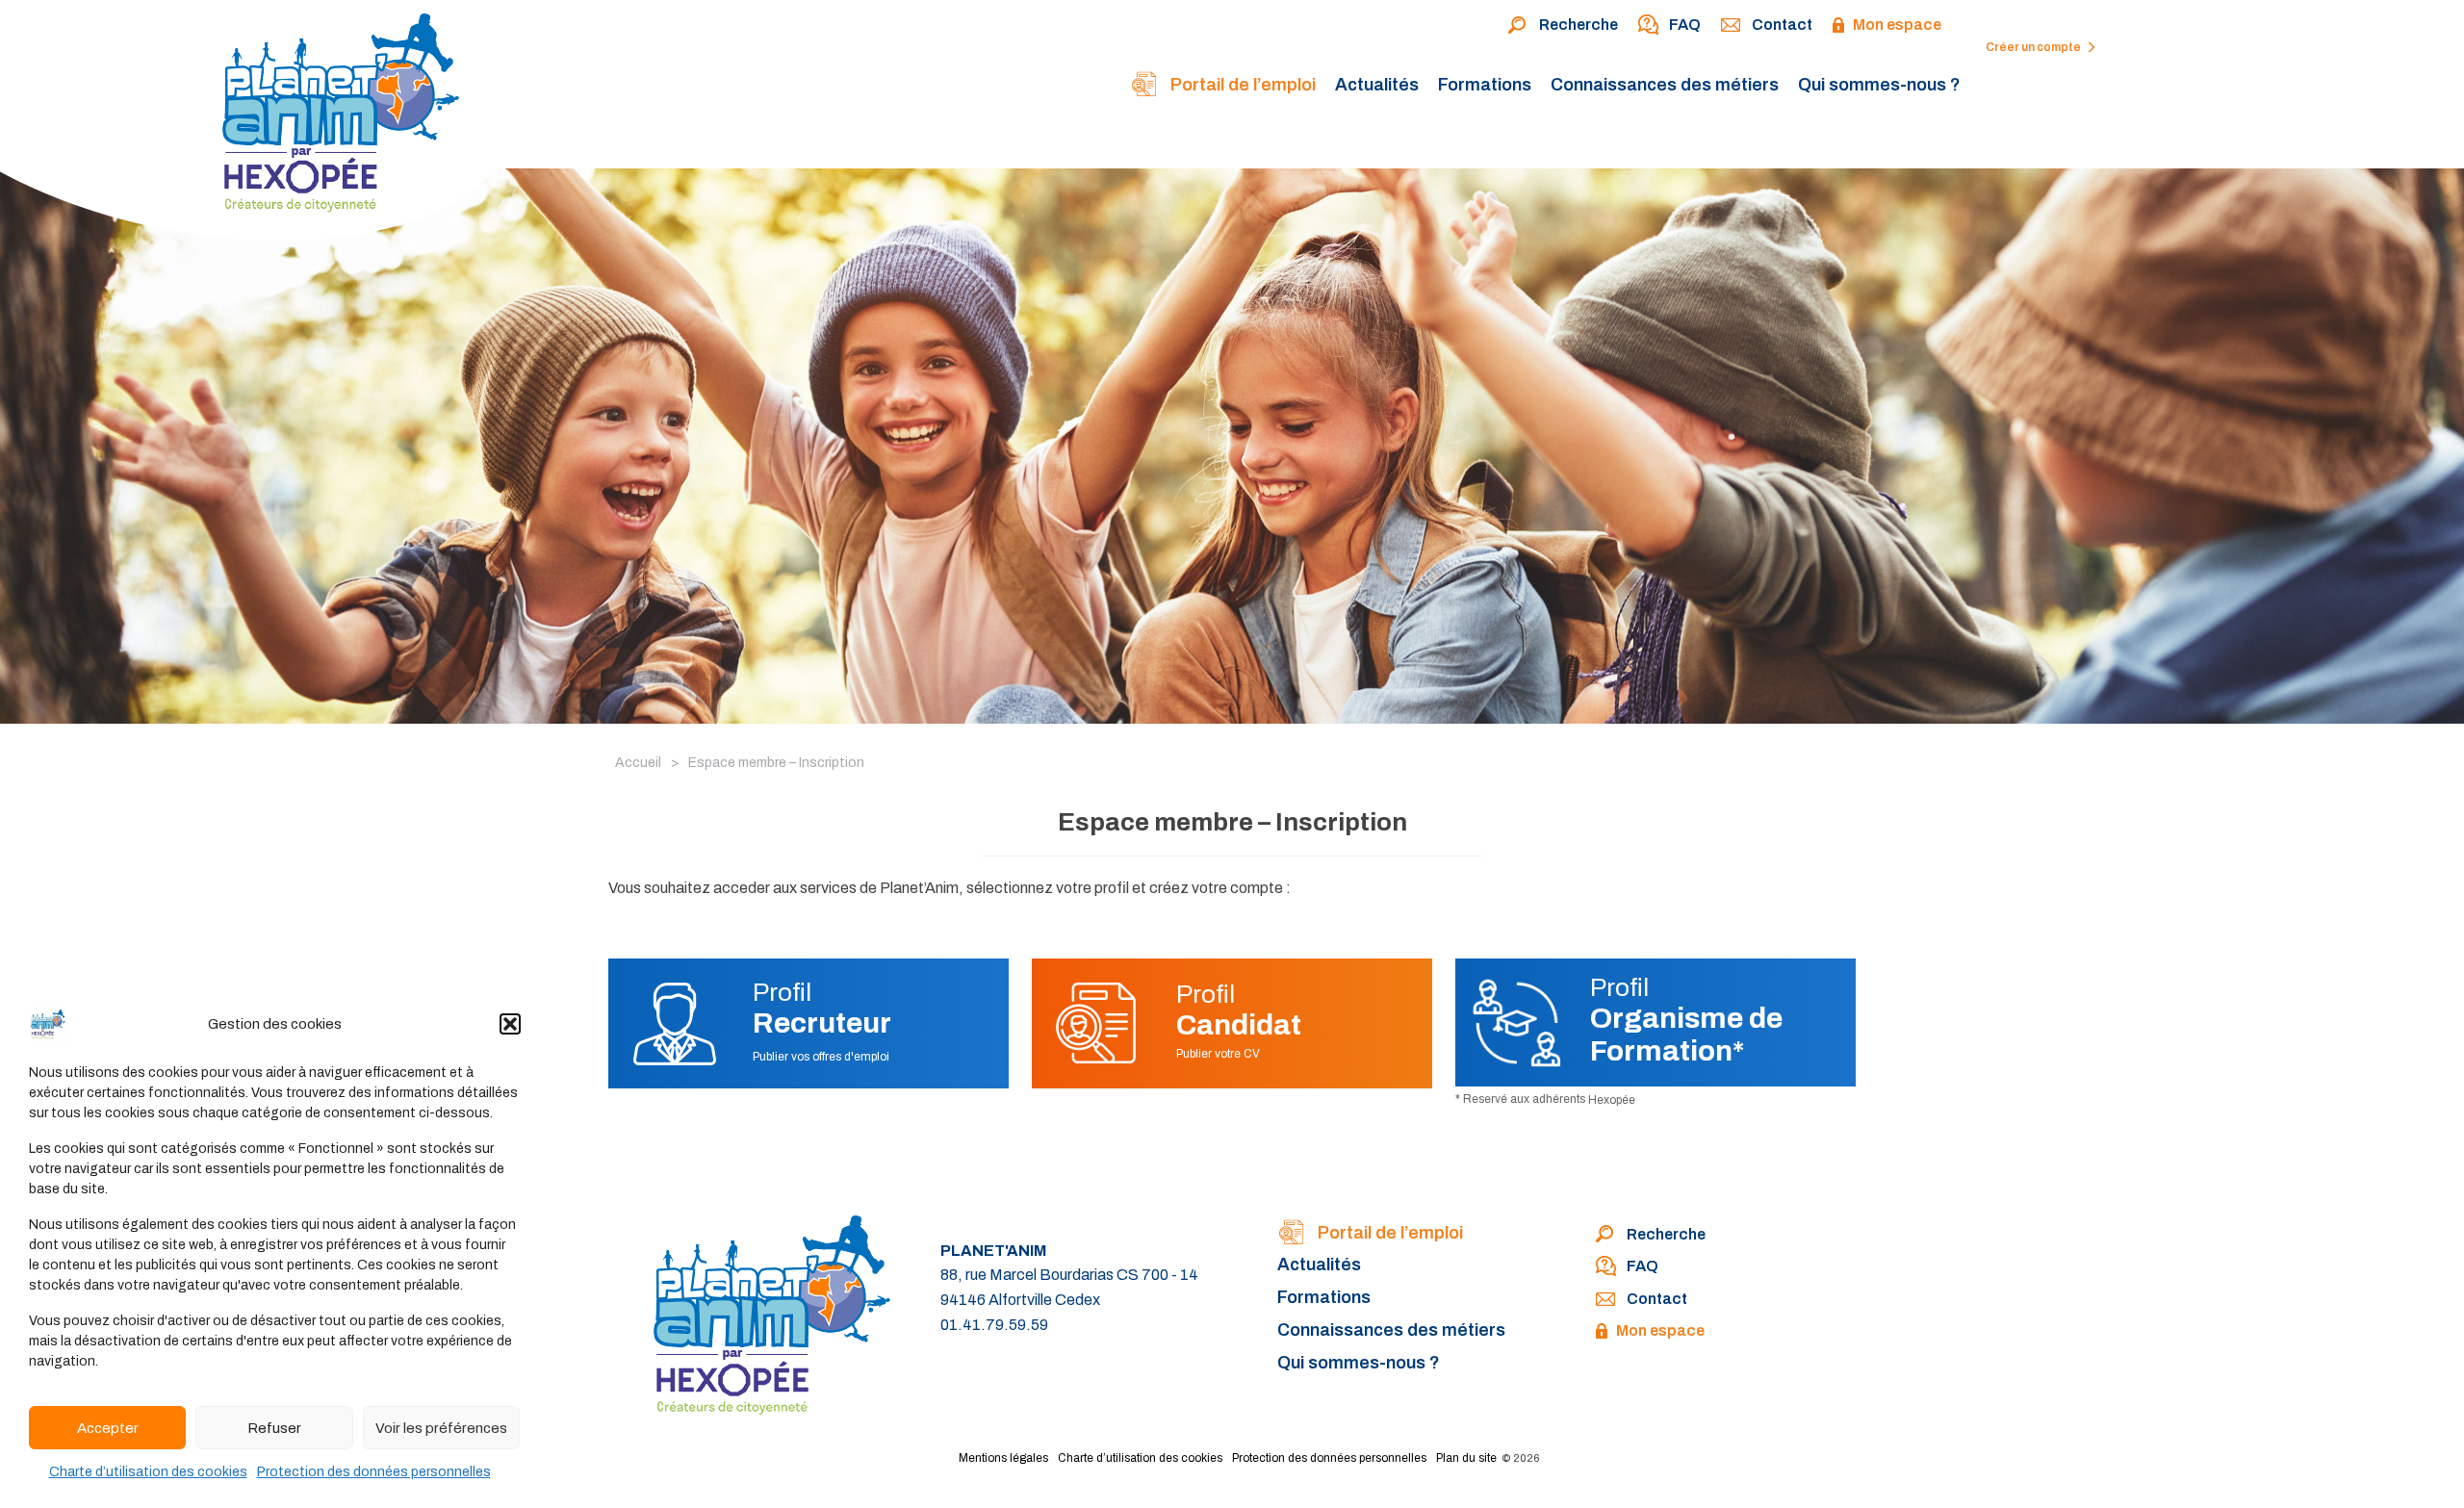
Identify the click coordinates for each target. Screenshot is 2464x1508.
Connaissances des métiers (1665, 85)
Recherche (1578, 25)
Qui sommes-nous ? (1879, 85)
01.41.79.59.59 (994, 1325)
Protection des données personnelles (374, 1472)
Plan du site (1466, 1458)
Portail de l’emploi (1241, 85)
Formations (1485, 85)
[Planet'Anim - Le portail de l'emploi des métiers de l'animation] (259, 126)
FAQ (1685, 25)
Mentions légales (1003, 1458)
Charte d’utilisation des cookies (148, 1472)
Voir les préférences (441, 1428)
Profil (822, 1009)
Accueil (638, 763)
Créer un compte (2034, 47)
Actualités (1377, 85)
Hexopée (1612, 1100)
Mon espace (1897, 25)
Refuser (274, 1428)
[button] (510, 1024)
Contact (1782, 25)
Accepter (108, 1428)
